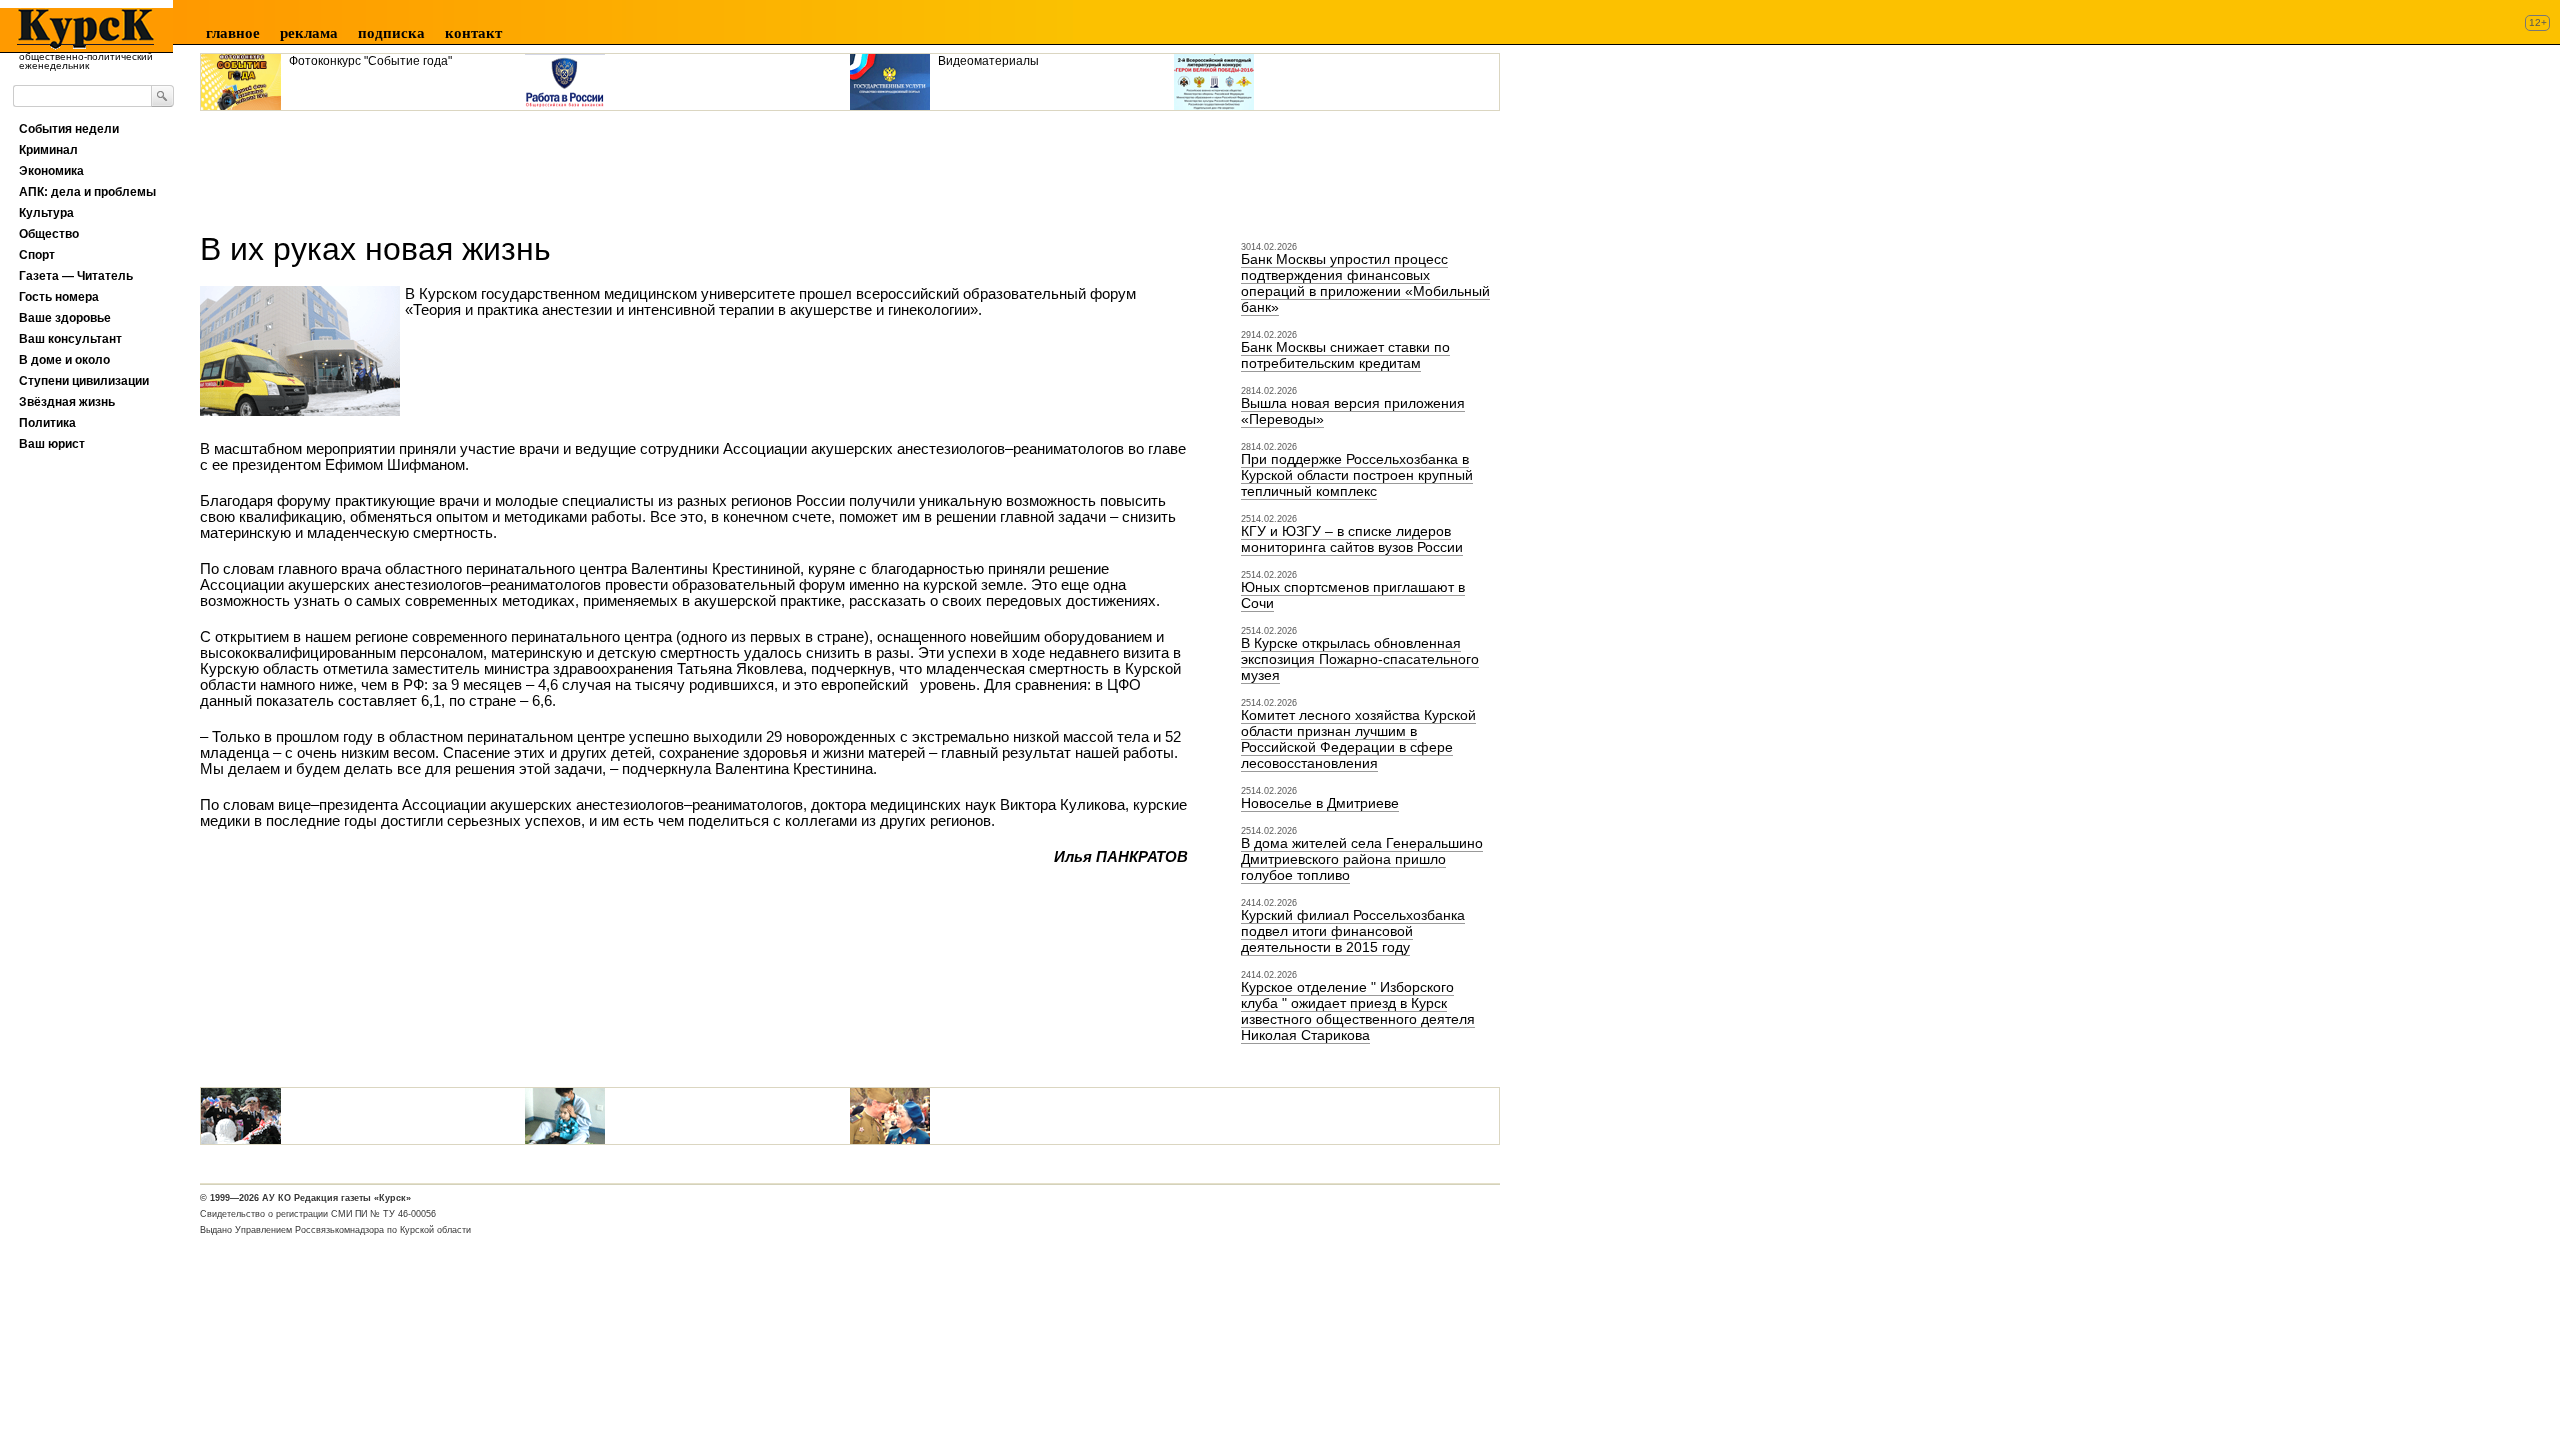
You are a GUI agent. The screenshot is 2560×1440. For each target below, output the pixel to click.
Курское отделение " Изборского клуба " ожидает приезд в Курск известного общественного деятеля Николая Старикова (1358, 1011)
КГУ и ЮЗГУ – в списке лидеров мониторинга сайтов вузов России (1352, 539)
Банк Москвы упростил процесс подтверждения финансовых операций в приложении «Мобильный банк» (1365, 283)
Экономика (51, 171)
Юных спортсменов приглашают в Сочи (1353, 595)
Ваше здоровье (65, 318)
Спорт (37, 255)
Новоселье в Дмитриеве (1320, 803)
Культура (46, 213)
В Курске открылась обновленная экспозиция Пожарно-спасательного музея (1360, 659)
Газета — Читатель (76, 276)
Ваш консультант (70, 339)
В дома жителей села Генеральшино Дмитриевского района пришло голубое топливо (1362, 859)
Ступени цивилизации (84, 381)
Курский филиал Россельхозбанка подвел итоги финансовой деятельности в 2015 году (1353, 931)
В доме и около (64, 360)
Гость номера (59, 297)
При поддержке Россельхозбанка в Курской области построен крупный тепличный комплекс (1357, 475)
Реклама (309, 33)
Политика (47, 423)
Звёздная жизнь (67, 402)
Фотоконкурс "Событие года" (370, 61)
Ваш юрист (52, 444)
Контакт (473, 33)
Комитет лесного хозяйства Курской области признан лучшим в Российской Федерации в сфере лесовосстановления (1358, 739)
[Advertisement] (564, 164)
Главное (233, 33)
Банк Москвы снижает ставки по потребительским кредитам (1345, 355)
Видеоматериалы (988, 61)
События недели (69, 129)
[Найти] (162, 96)
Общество (49, 234)
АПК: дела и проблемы (87, 192)
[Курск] (79, 29)
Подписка (391, 33)
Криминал (48, 150)
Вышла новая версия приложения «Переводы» (1353, 411)
